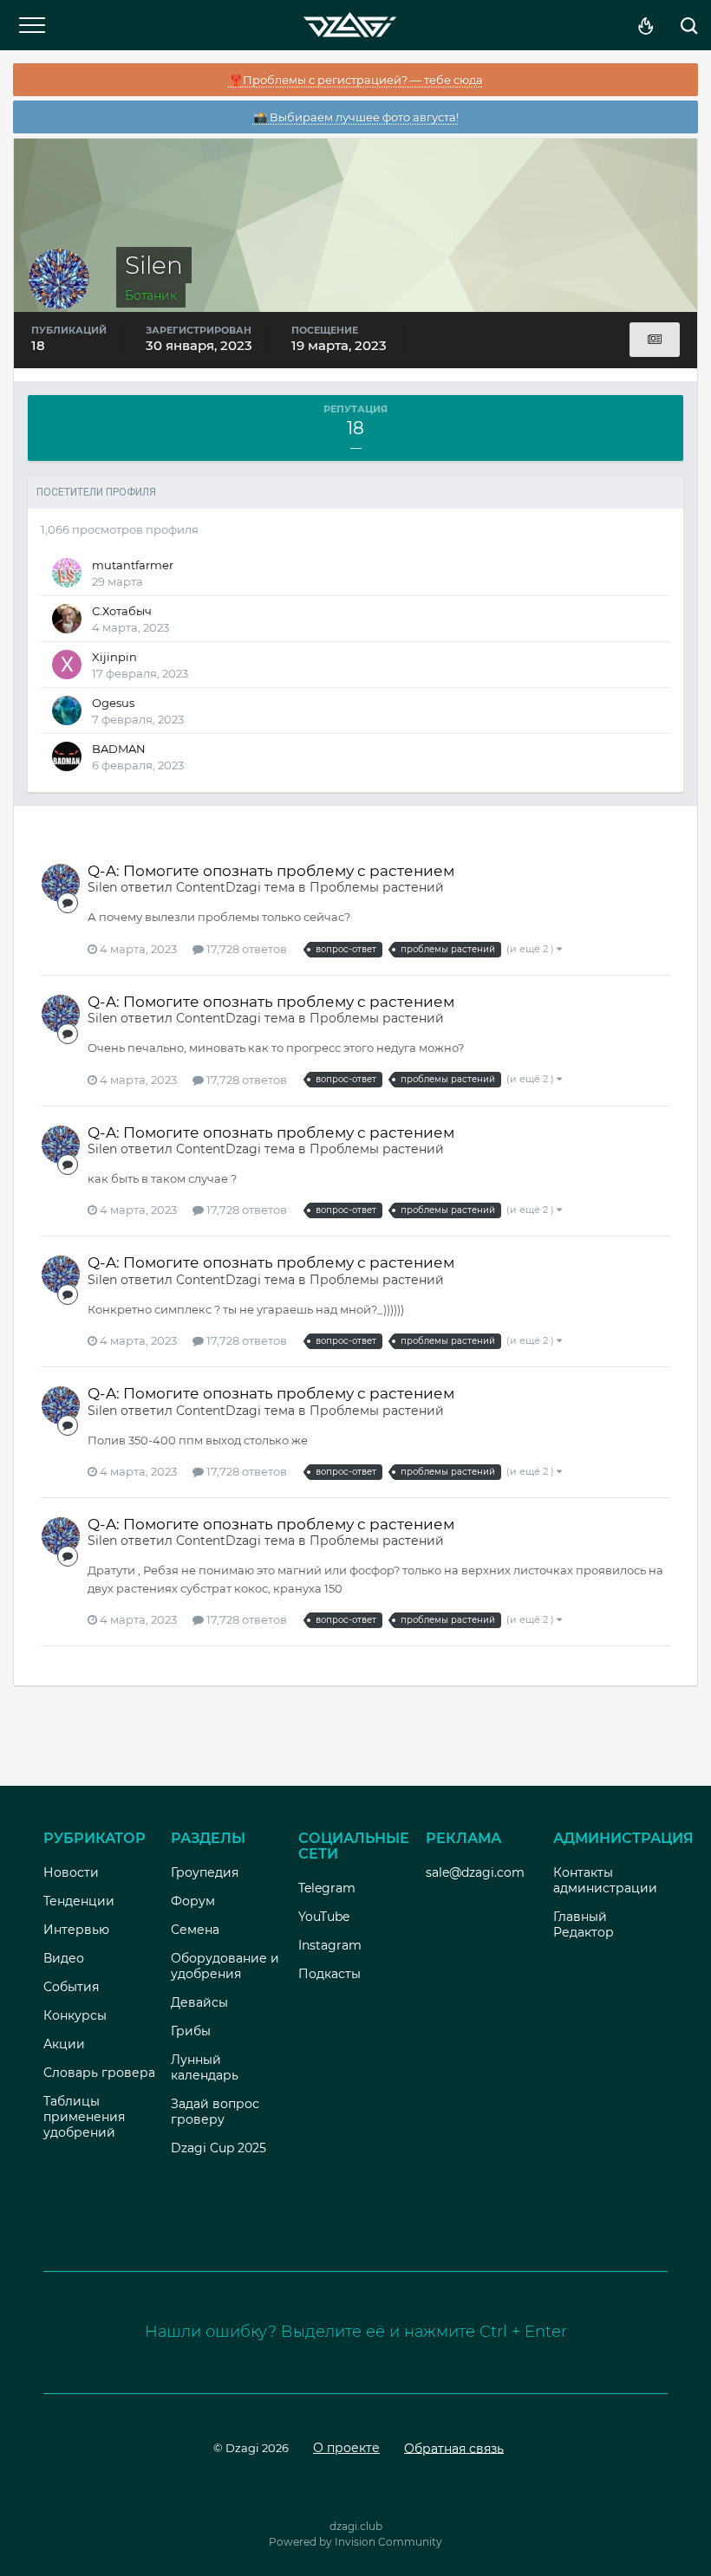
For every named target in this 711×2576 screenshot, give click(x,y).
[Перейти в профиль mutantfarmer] (67, 573)
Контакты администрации (605, 1880)
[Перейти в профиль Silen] (61, 883)
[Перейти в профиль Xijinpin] (67, 665)
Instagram (330, 1945)
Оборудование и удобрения (225, 1966)
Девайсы (199, 2002)
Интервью (76, 1930)
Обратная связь (454, 2448)
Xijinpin (114, 657)
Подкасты (329, 1974)
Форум (193, 1901)
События (71, 1987)
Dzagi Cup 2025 (219, 2148)
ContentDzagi (219, 887)
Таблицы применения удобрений (84, 2117)
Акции (64, 2044)
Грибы (191, 2031)
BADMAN (119, 749)
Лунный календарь (205, 2067)
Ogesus (113, 703)
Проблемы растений (377, 887)
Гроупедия (205, 1872)
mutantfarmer (133, 565)
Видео (64, 1958)
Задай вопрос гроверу (215, 2112)
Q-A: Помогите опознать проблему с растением (271, 871)
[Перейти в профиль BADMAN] (67, 756)
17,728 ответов (245, 949)
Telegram (327, 1888)
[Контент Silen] (655, 340)
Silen (102, 887)
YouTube (324, 1917)
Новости (71, 1872)
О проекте (346, 2448)
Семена (195, 1930)
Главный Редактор (584, 1924)
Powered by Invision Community (355, 2542)
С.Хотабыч (122, 611)
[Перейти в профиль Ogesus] (67, 711)
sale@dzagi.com (475, 1872)
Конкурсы (75, 2015)
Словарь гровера (99, 2073)
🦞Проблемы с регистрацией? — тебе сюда (356, 80)
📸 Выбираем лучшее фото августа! (356, 117)
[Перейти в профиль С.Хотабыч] (67, 619)
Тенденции (79, 1901)
